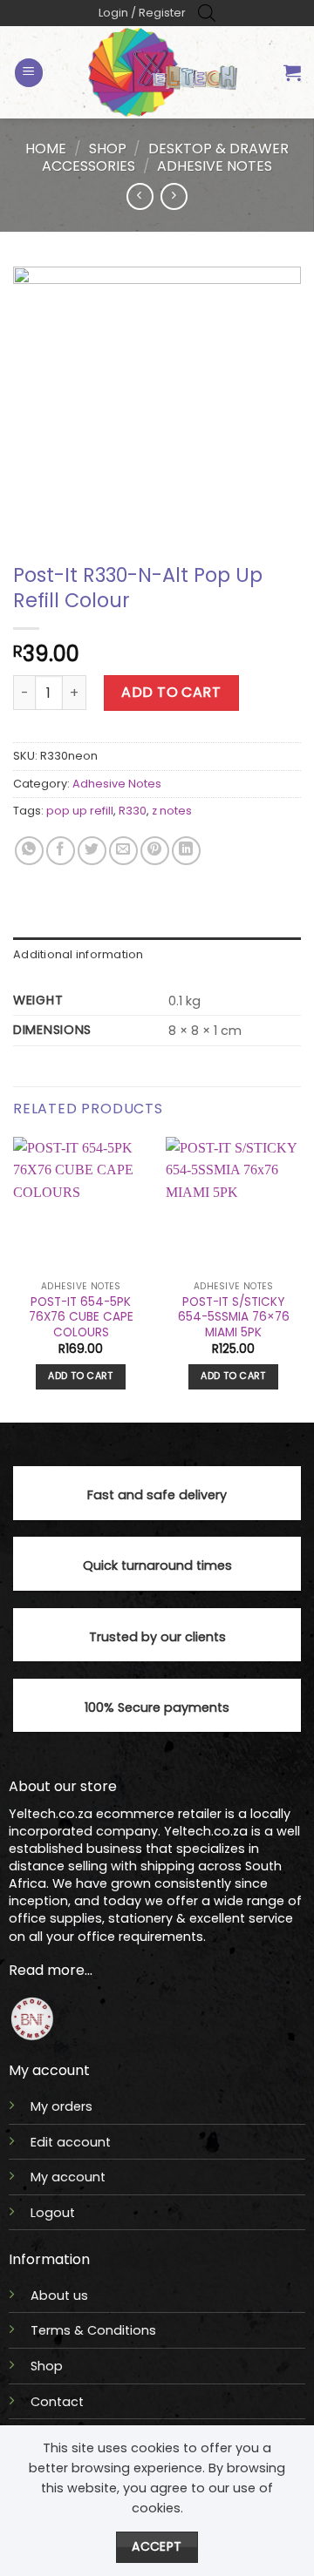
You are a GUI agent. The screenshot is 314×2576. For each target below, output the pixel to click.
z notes (172, 811)
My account (68, 2177)
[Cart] (292, 72)
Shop (108, 149)
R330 (133, 811)
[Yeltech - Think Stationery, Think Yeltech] (163, 72)
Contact (57, 2402)
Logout (53, 2213)
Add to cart (171, 692)
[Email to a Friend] (123, 851)
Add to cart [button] (81, 1376)
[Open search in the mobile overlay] (207, 13)
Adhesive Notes (215, 166)
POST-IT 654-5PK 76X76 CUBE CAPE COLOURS (81, 1318)
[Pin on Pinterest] (155, 851)
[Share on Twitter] (92, 851)
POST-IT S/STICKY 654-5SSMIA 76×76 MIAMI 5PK (234, 1318)
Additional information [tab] (78, 954)
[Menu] (29, 73)
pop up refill (80, 811)
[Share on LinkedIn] (186, 851)
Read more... (51, 1970)
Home (46, 149)
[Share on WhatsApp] (29, 851)
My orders (61, 2106)
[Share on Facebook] (61, 851)
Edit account (71, 2142)
